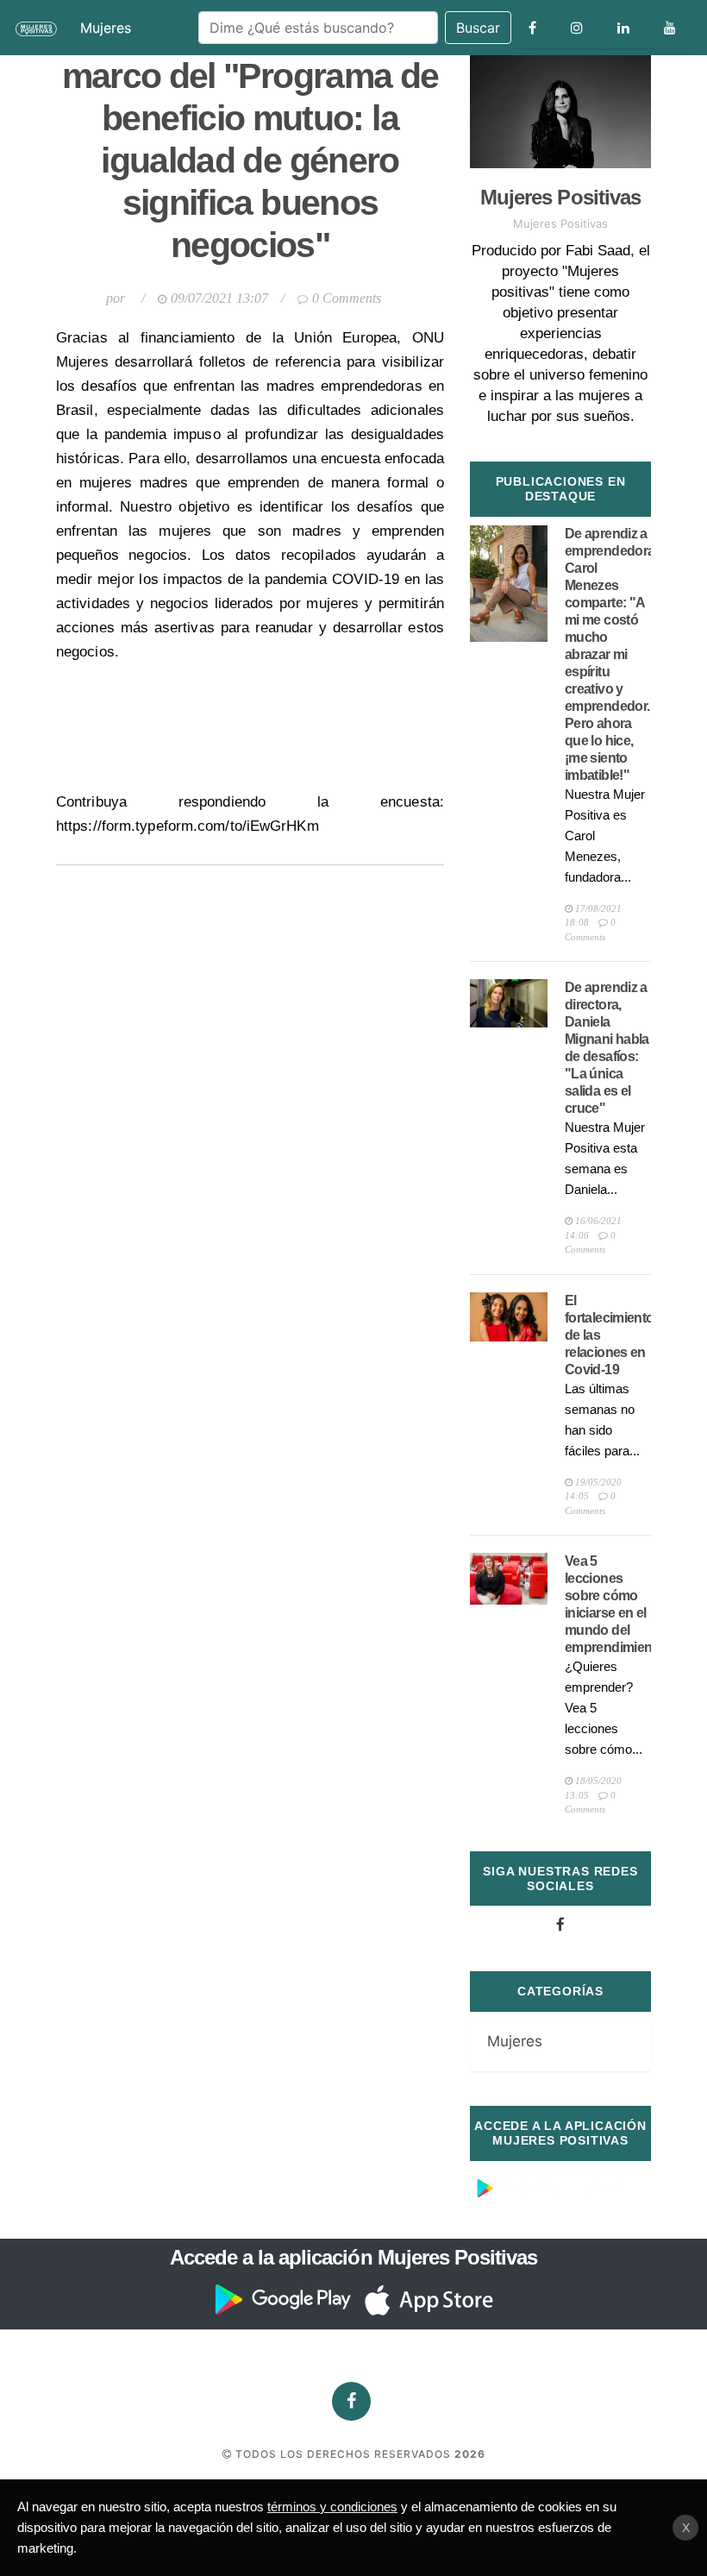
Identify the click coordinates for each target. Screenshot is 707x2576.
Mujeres (106, 28)
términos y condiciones (332, 2507)
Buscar (478, 28)
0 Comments (347, 298)
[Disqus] (250, 1081)
